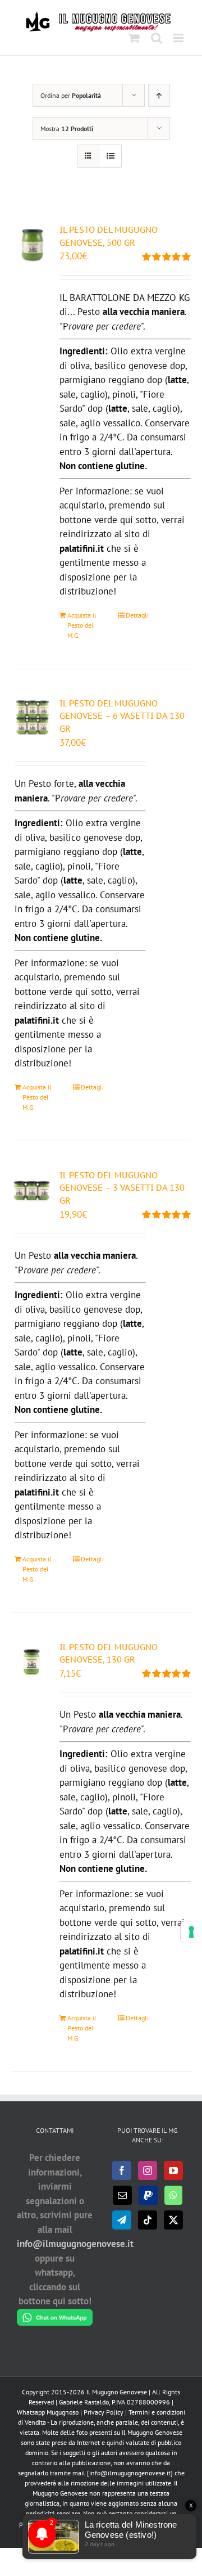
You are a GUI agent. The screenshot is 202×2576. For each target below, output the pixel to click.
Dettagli (137, 615)
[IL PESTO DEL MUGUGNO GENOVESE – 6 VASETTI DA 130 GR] (32, 718)
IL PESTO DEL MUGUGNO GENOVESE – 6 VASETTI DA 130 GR (122, 716)
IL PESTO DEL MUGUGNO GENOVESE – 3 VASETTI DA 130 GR (122, 1188)
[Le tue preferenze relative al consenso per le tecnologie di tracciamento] (191, 1932)
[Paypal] (148, 2195)
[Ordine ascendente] (159, 95)
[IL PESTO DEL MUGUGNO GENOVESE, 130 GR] (32, 1662)
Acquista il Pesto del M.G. (82, 625)
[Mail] (122, 2195)
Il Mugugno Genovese (117, 2392)
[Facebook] (122, 2170)
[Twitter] (173, 2220)
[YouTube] (173, 2170)
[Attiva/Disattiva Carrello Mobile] (134, 38)
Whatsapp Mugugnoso (49, 2412)
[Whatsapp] (173, 2195)
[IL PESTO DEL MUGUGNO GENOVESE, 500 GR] (32, 245)
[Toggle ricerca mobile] (157, 38)
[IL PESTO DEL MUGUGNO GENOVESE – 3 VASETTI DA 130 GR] (32, 1190)
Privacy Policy (104, 2412)
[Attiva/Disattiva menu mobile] (179, 38)
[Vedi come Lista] (110, 156)
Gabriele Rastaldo (84, 2402)
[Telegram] (122, 2220)
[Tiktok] (148, 2220)
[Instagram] (148, 2170)
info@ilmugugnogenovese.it (75, 2244)
